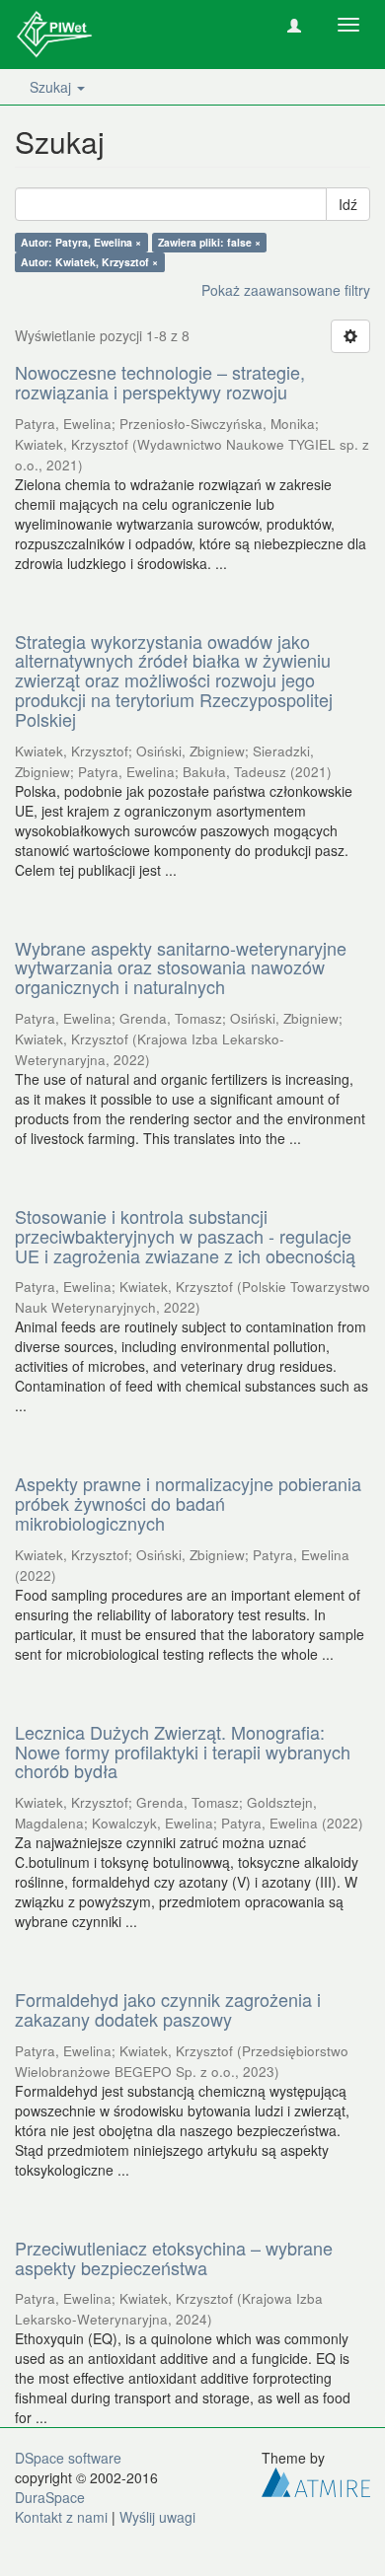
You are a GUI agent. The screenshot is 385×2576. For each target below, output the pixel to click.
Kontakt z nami (61, 2517)
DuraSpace (50, 2497)
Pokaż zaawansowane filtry (286, 290)
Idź (348, 204)
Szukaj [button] (52, 87)
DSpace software (68, 2458)
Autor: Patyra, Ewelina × (81, 242)
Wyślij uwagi (157, 2517)
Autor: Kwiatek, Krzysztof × (89, 262)
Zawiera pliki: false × (209, 242)
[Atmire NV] (316, 2480)
